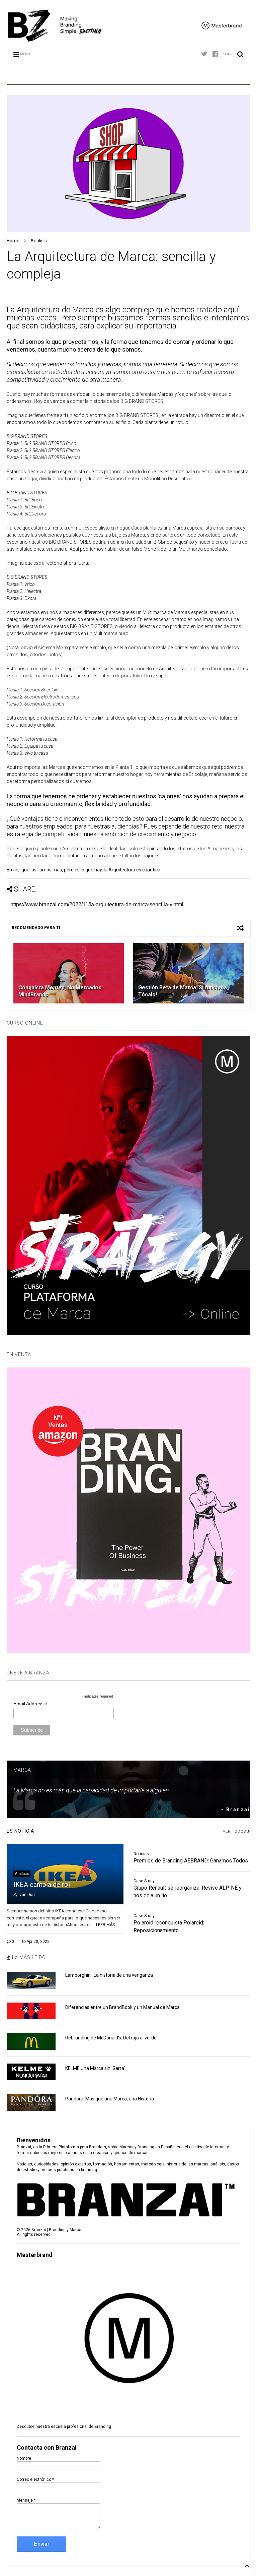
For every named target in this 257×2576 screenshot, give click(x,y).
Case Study (144, 1881)
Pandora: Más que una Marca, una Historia (110, 2099)
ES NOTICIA (21, 1831)
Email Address (30, 1704)
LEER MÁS (105, 1925)
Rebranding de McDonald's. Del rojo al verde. (111, 2038)
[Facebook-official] (215, 54)
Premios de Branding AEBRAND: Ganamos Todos (191, 1861)
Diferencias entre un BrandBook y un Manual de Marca (122, 2007)
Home (13, 241)
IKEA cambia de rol (42, 1885)
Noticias (141, 1854)
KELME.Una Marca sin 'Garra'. (96, 2068)
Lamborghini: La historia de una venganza (109, 1975)
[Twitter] (204, 54)
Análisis (39, 241)
